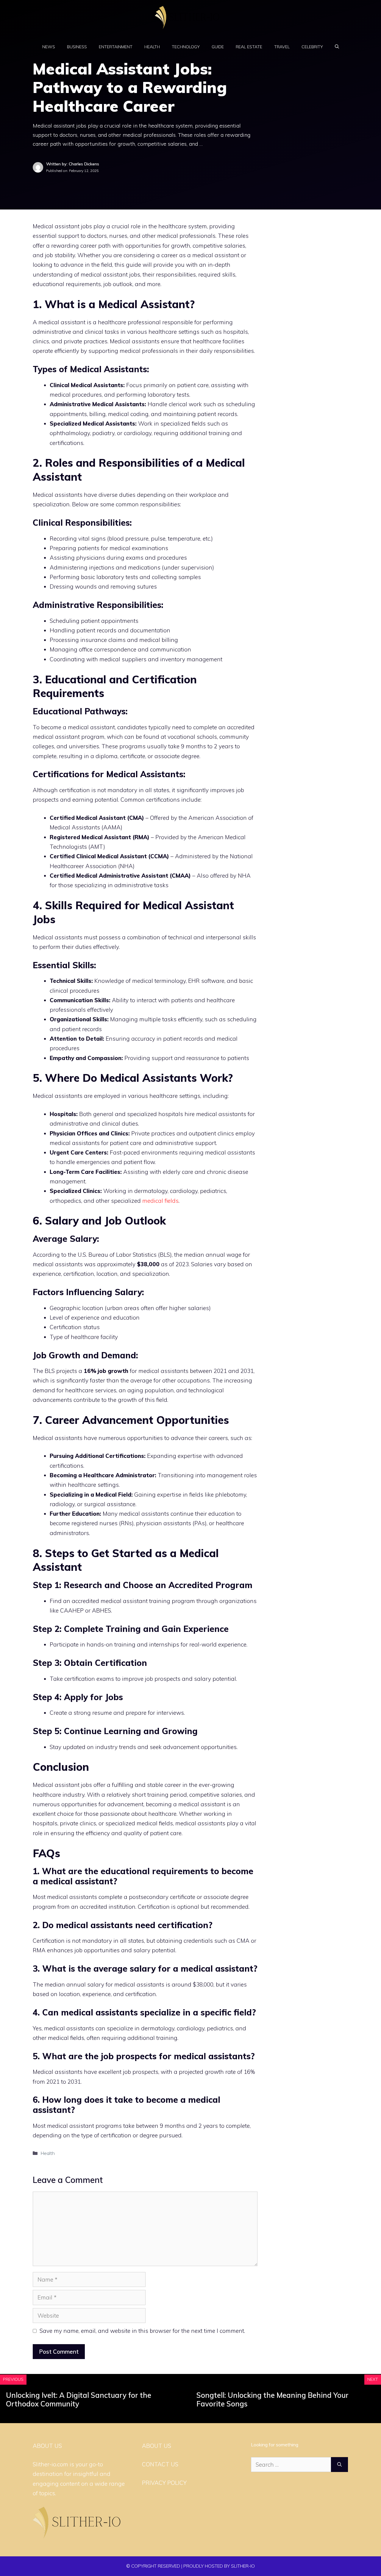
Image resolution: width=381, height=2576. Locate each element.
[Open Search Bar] (337, 47)
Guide (218, 47)
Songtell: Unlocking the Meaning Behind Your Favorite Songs (273, 2399)
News (49, 47)
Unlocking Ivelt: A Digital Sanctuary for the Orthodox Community (79, 2399)
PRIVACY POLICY (164, 2483)
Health (152, 47)
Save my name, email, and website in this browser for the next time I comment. (142, 2331)
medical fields (160, 1201)
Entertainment (116, 47)
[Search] (339, 2465)
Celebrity (312, 47)
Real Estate (249, 47)
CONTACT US (160, 2464)
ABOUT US (157, 2446)
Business (77, 47)
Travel (282, 47)
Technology (186, 47)
